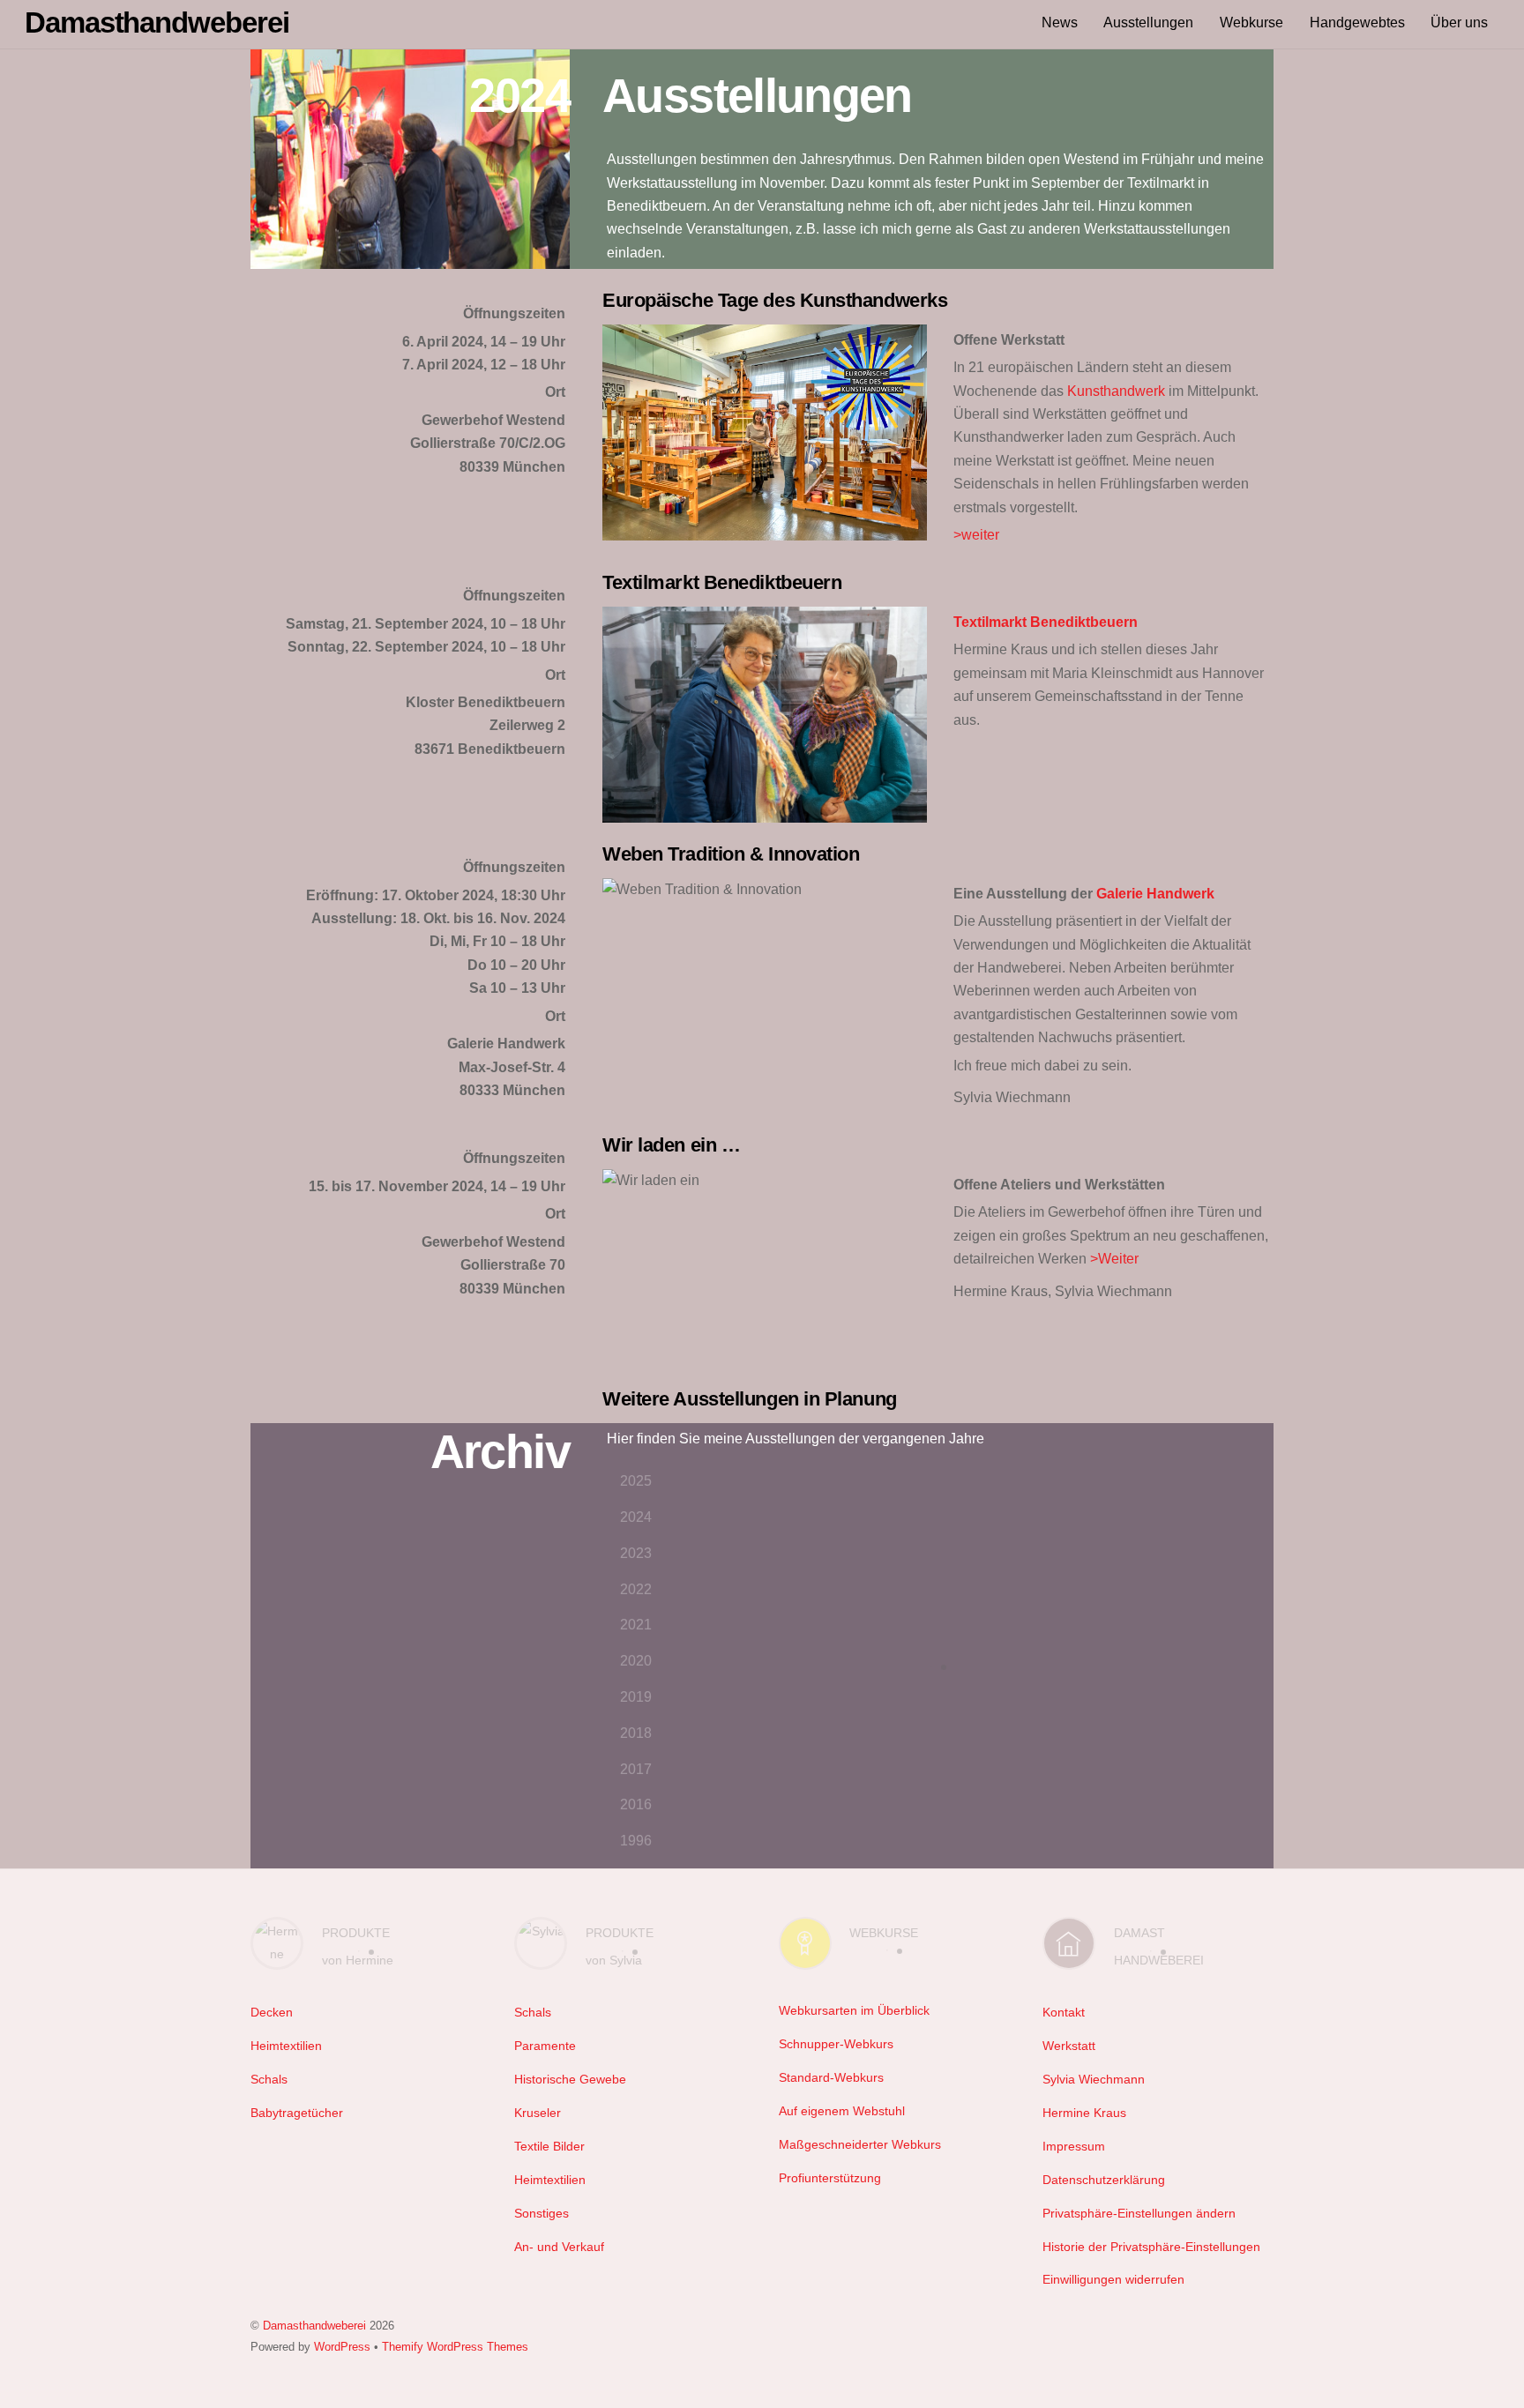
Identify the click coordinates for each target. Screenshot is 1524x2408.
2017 (636, 1769)
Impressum (1074, 2146)
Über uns (1459, 22)
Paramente (545, 2046)
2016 (636, 1804)
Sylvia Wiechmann (1094, 2079)
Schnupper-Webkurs (836, 2044)
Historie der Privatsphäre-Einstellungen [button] (1151, 2247)
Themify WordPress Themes (455, 2347)
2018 (636, 1733)
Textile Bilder (549, 2146)
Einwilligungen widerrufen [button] (1113, 2279)
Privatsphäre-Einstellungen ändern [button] (1139, 2213)
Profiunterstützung (830, 2178)
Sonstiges (542, 2213)
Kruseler (538, 2113)
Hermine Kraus (1084, 2113)
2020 (636, 1661)
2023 (636, 1553)
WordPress (342, 2347)
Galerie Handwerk (1155, 894)
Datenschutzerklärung (1104, 2180)
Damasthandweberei (314, 2326)
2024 (636, 1517)
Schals (269, 2079)
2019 (636, 1697)
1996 (636, 1841)
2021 (636, 1625)
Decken (272, 2012)
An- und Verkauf (559, 2247)
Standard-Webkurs (831, 2077)
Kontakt (1064, 2012)
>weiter (976, 535)
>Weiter (1114, 1259)
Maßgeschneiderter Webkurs (860, 2144)
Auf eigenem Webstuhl (842, 2111)
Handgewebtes (1357, 22)
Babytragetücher (297, 2113)
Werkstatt (1069, 2046)
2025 (636, 1481)
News (1060, 22)
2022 (636, 1589)
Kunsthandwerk (1116, 391)
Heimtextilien (286, 2046)
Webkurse (1251, 22)
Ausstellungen (1148, 22)
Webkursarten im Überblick (854, 2010)
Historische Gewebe (570, 2079)
